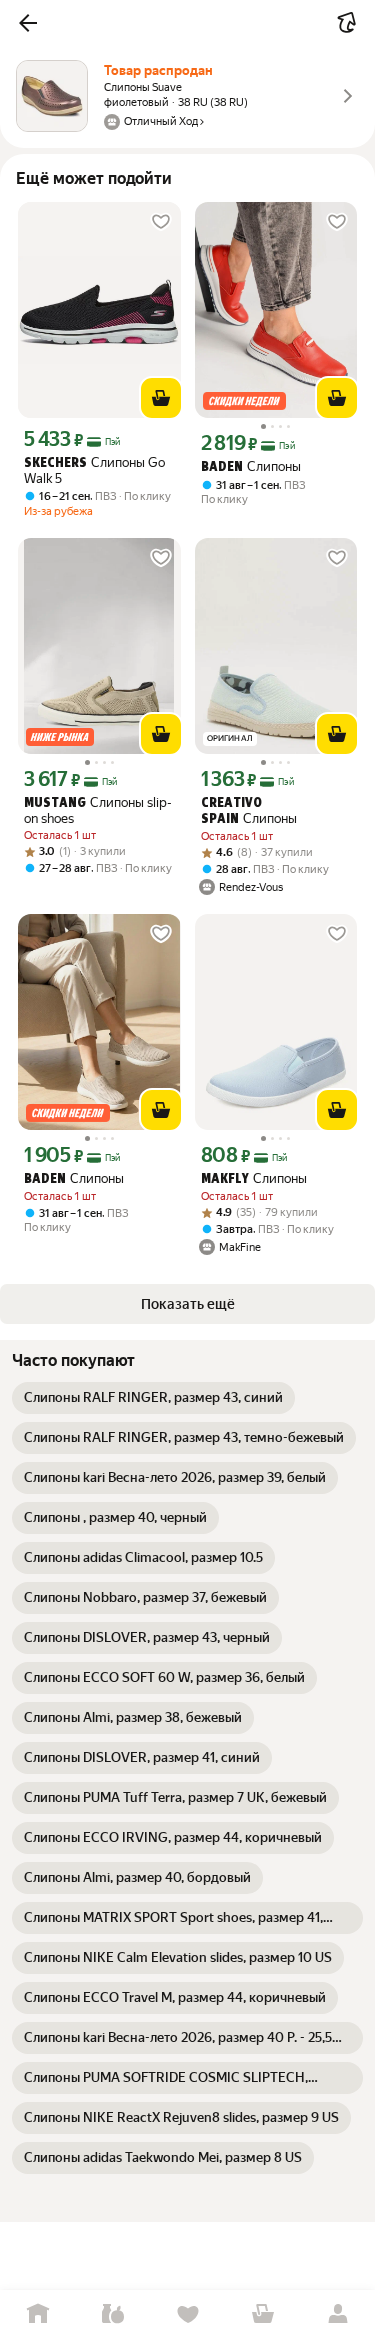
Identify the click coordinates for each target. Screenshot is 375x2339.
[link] (153, 1398)
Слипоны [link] (251, 466)
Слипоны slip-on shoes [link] (98, 810)
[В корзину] (161, 398)
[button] (28, 23)
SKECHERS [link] (55, 463)
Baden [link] (222, 467)
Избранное (187, 2314)
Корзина (262, 2314)
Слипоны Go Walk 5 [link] (94, 470)
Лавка (112, 2314)
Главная (37, 2314)
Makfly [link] (225, 1179)
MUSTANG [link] (55, 803)
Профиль (337, 2314)
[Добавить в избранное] (161, 222)
